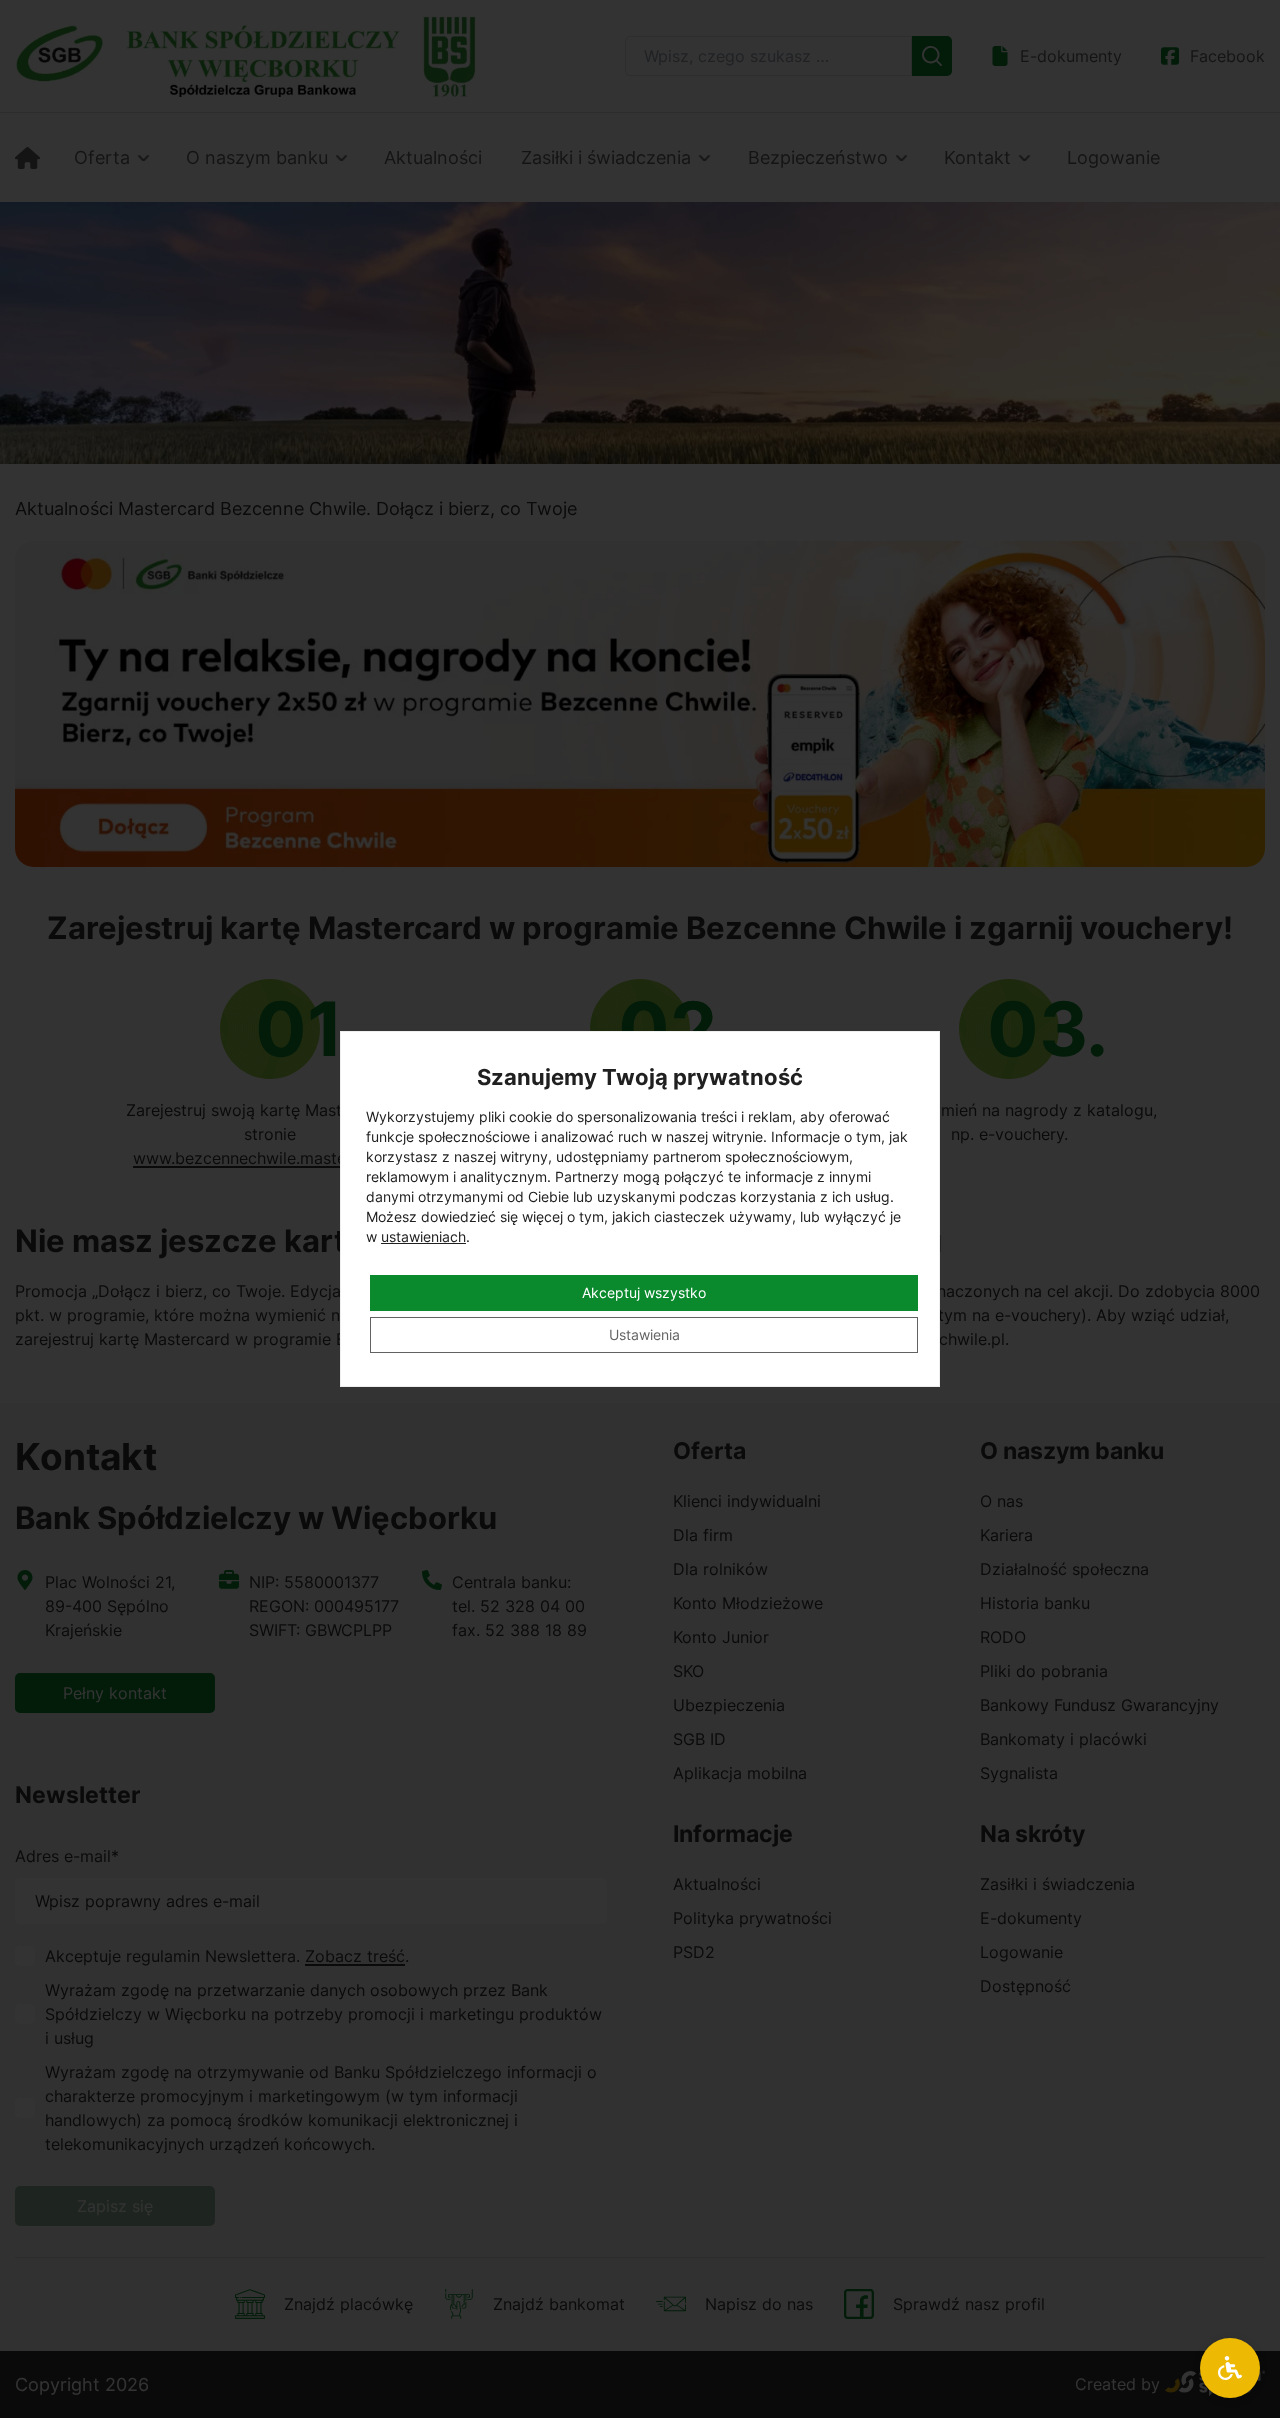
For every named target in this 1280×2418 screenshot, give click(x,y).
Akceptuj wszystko (644, 1292)
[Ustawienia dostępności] (1230, 2368)
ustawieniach (423, 1236)
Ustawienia (644, 1334)
